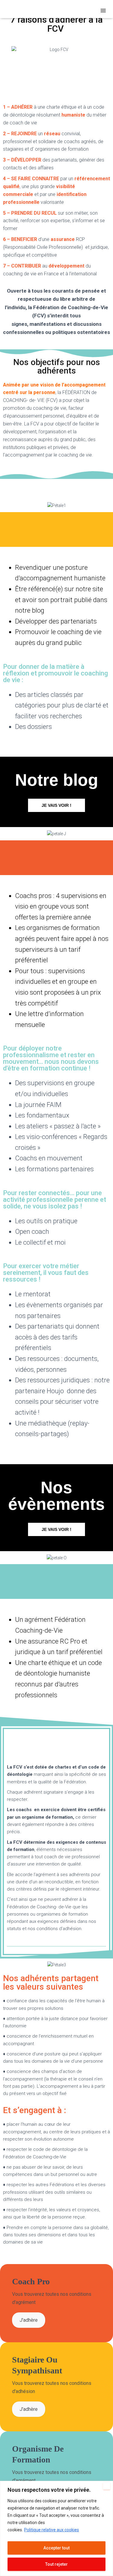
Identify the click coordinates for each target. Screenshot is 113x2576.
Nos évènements (56, 1496)
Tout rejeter (56, 2564)
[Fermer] (107, 2486)
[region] (56, 2528)
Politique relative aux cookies (52, 2530)
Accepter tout (56, 2548)
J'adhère (29, 2320)
